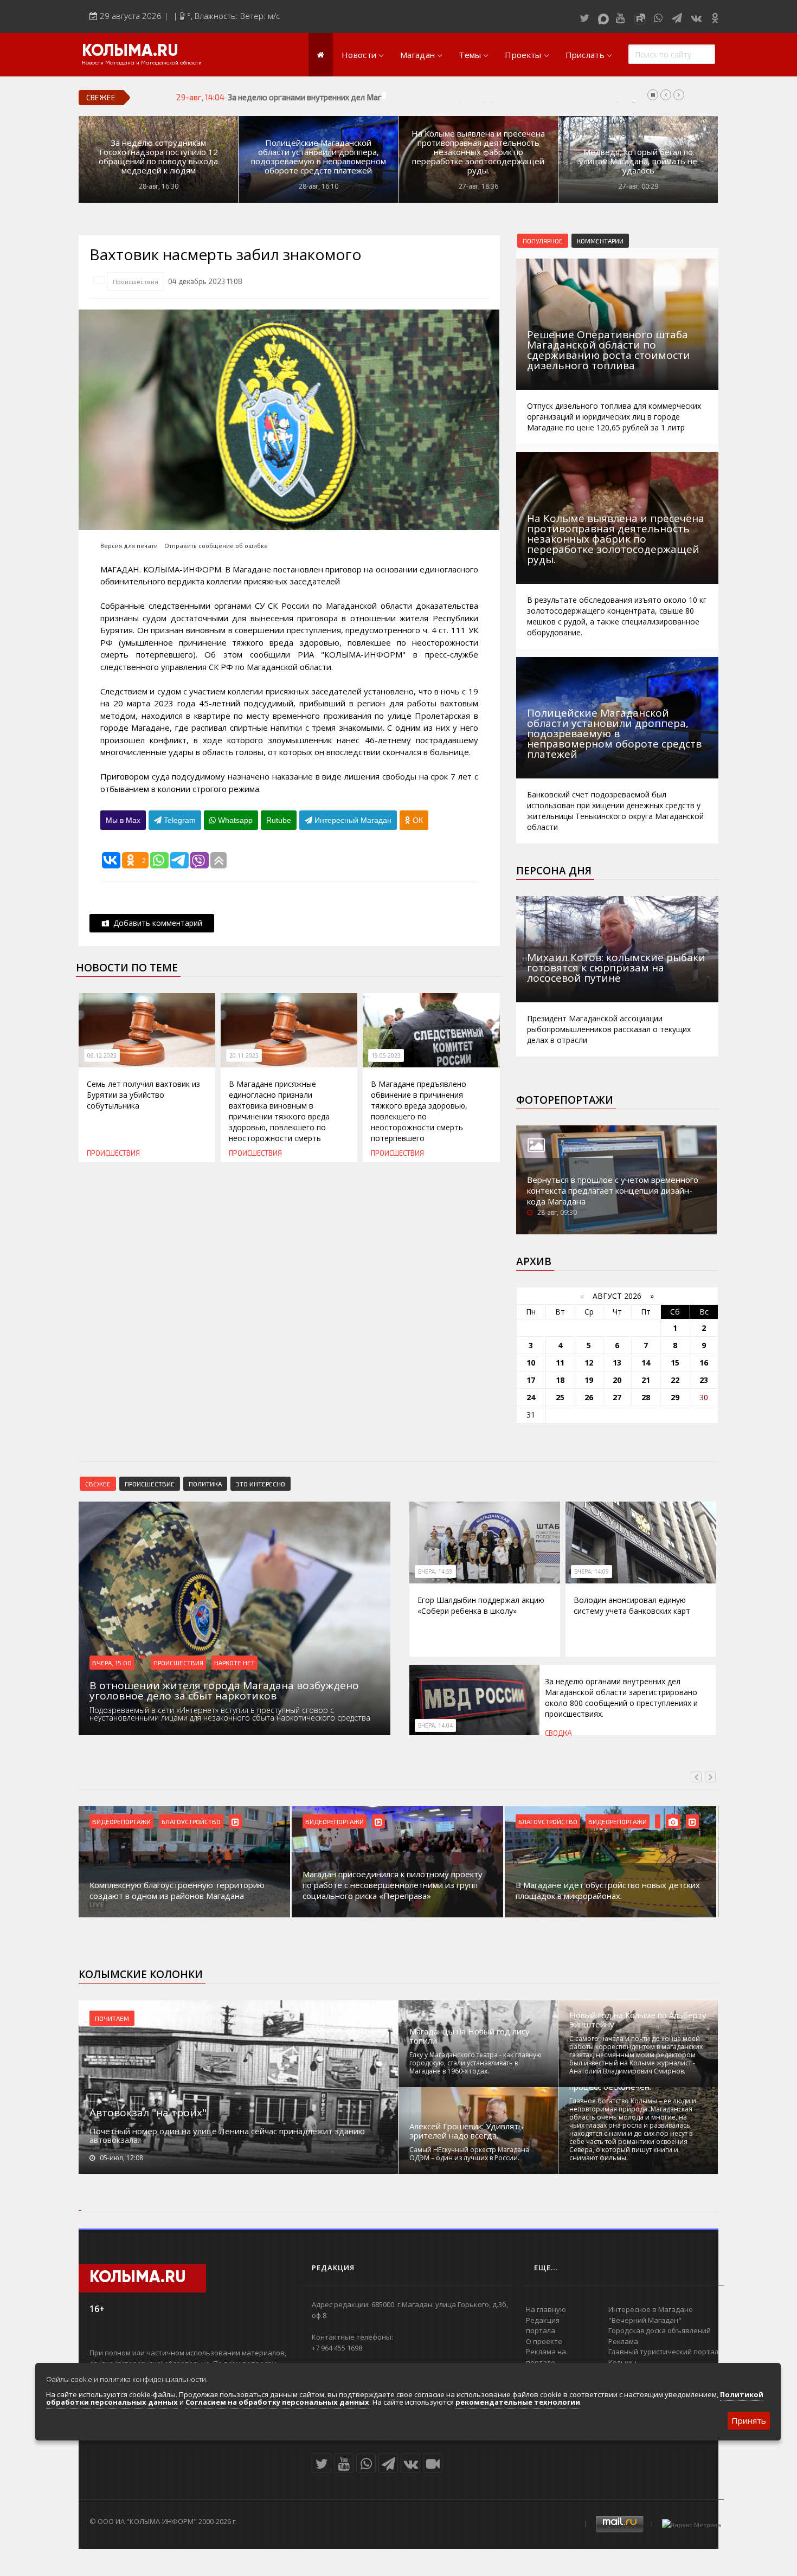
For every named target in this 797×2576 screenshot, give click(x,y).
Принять (749, 2420)
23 (704, 1380)
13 (617, 1363)
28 (646, 1397)
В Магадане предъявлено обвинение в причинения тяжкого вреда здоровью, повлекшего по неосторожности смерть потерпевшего (419, 1111)
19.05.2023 (386, 1055)
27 (617, 1397)
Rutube (279, 820)
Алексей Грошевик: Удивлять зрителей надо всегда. (466, 2131)
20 (617, 1380)
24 (531, 1397)
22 (675, 1380)
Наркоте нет (234, 1663)
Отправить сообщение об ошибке (216, 546)
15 (675, 1363)
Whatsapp (234, 820)
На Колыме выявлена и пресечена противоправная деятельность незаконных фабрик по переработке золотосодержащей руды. (478, 152)
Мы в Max (123, 820)
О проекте (544, 2341)
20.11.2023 (244, 1055)
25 (560, 1397)
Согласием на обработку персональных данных (277, 2402)
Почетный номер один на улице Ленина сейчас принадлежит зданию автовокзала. (227, 2135)
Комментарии (600, 241)
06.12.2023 (102, 1055)
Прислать (585, 55)
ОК (417, 820)
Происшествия (136, 281)
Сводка (558, 1733)
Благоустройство (335, 1821)
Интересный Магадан (352, 820)
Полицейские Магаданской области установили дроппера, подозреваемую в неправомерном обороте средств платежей (319, 157)
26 (589, 1397)
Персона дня (554, 871)
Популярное (543, 241)
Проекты (523, 55)
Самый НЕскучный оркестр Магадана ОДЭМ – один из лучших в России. (469, 2154)
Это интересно (261, 1484)
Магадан (417, 55)
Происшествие (150, 1484)
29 (675, 1397)
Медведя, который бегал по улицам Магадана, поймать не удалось (638, 161)
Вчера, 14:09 (592, 1572)
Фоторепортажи (565, 1100)
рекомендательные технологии (518, 2402)
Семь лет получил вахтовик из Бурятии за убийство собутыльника (143, 1095)
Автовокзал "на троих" (148, 2113)
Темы (470, 55)
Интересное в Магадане (651, 2309)
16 (704, 1363)
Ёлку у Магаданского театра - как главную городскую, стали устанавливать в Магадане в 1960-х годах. (475, 2063)
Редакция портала (543, 2326)
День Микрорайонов (622, 1821)
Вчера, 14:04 (435, 1725)
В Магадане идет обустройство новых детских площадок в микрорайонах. (395, 1890)
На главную (546, 2309)
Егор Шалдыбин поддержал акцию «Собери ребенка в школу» (481, 1605)
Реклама (623, 2341)
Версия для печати (129, 546)
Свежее (98, 1484)
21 (646, 1380)
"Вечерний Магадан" (645, 2320)
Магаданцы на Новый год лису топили (470, 2036)
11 (560, 1363)
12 (589, 1363)
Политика (205, 1484)
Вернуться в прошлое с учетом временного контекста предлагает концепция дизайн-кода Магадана (613, 1190)
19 (589, 1380)
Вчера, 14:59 (435, 1572)
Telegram (179, 820)
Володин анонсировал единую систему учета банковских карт (632, 1605)
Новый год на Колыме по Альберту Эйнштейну (638, 2020)
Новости (359, 55)
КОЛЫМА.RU (130, 51)
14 (646, 1363)
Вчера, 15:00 (112, 1663)
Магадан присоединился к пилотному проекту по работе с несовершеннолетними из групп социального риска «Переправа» (179, 1885)
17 (531, 1380)
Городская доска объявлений (660, 2330)
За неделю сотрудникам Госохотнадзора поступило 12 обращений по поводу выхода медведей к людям (158, 157)
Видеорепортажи (121, 1821)
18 (560, 1380)
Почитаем (112, 2018)
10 (531, 1363)
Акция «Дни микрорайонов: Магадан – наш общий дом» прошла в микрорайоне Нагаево (604, 1890)
